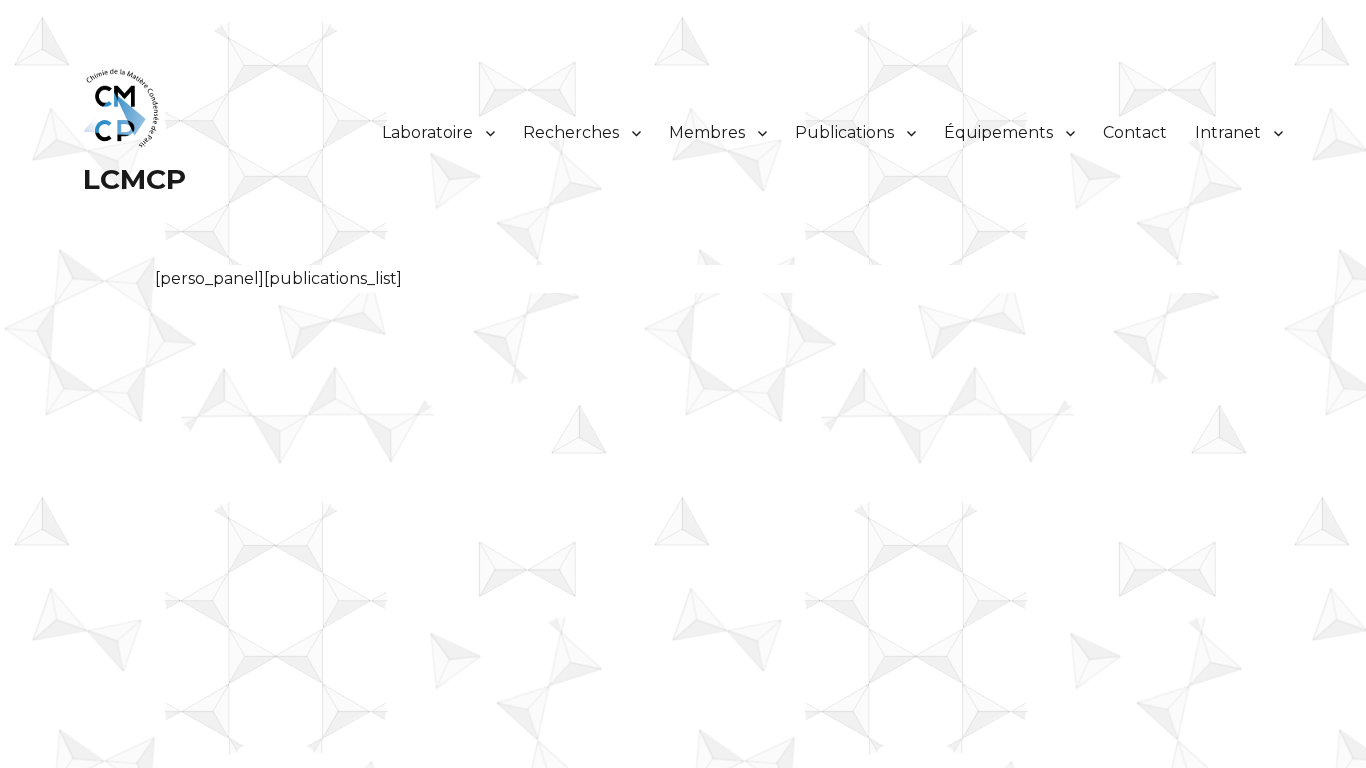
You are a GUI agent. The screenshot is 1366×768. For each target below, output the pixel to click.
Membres (707, 132)
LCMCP (134, 179)
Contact (1135, 132)
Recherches (571, 132)
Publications (844, 132)
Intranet (1228, 132)
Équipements (998, 132)
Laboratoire (427, 132)
